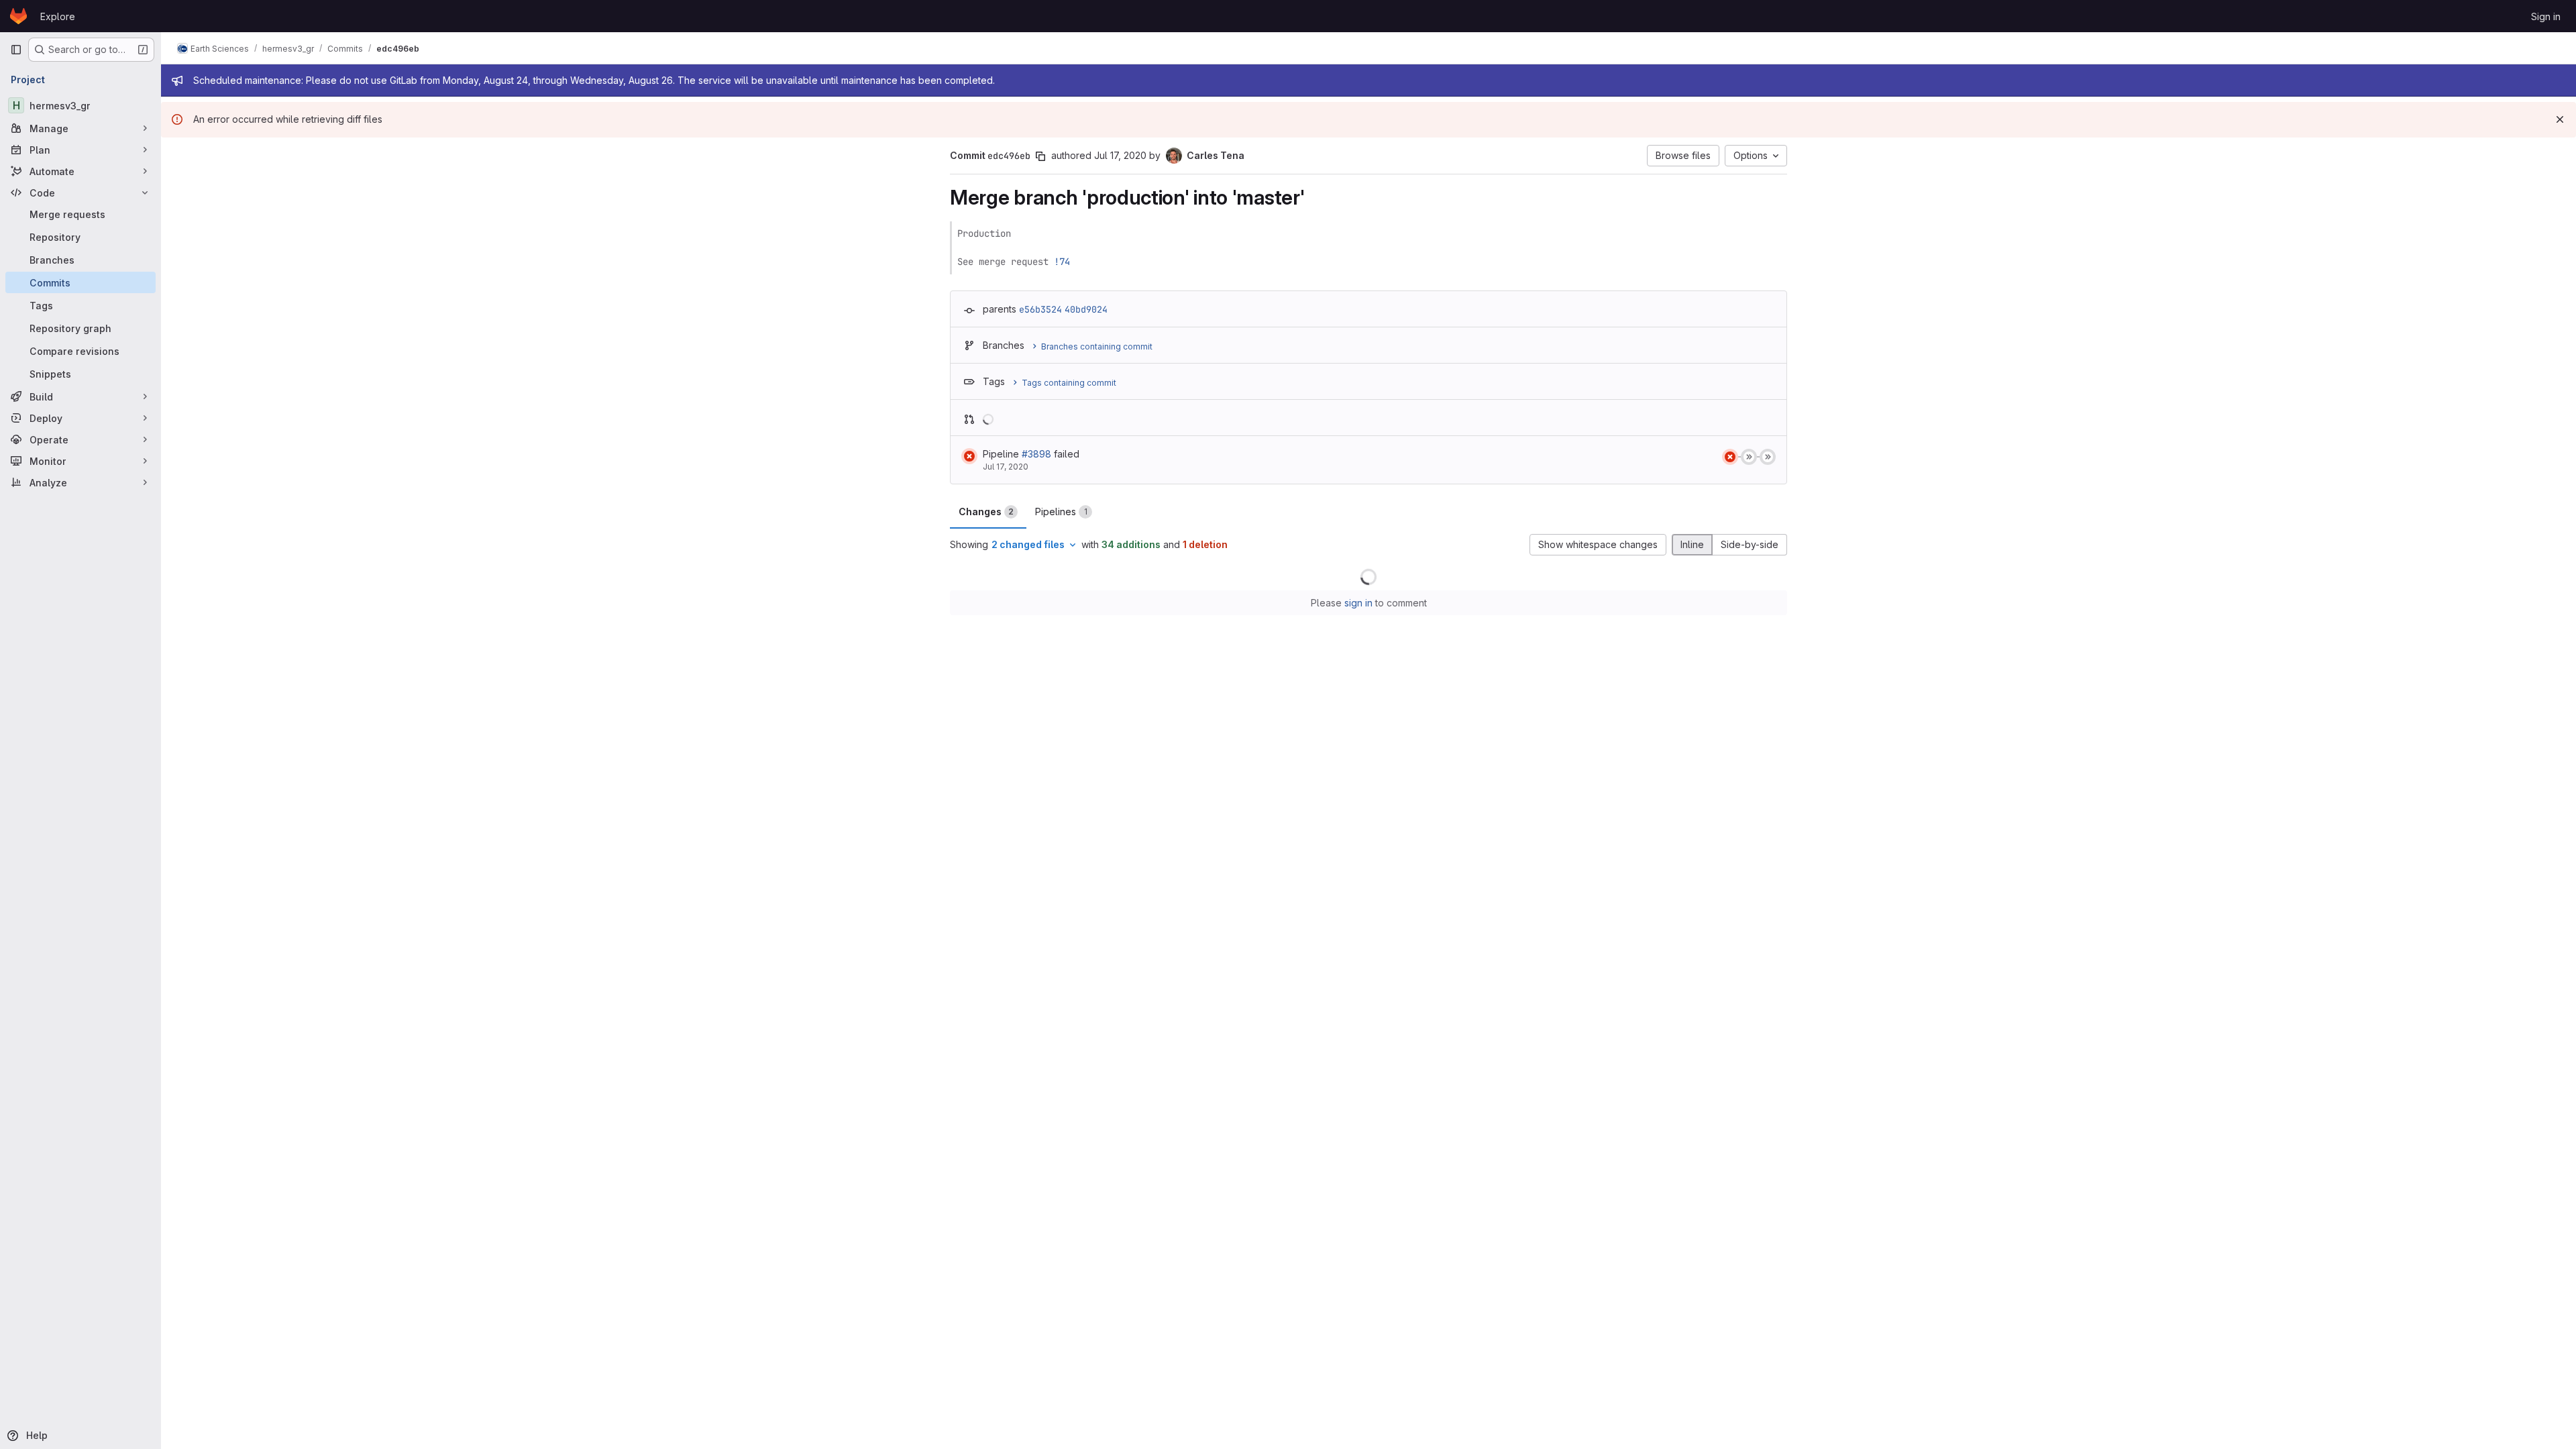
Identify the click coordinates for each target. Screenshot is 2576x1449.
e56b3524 (1040, 309)
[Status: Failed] (969, 456)
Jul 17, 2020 (1120, 155)
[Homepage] (18, 16)
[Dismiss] (2560, 119)
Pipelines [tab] (1061, 512)
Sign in (2546, 16)
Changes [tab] (986, 512)
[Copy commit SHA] (1040, 156)
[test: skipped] (1749, 457)
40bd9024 (1086, 309)
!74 (1062, 262)
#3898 (1036, 454)
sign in (1358, 603)
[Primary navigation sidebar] (16, 50)
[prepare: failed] (1730, 457)
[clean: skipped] (1768, 457)
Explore (58, 16)
